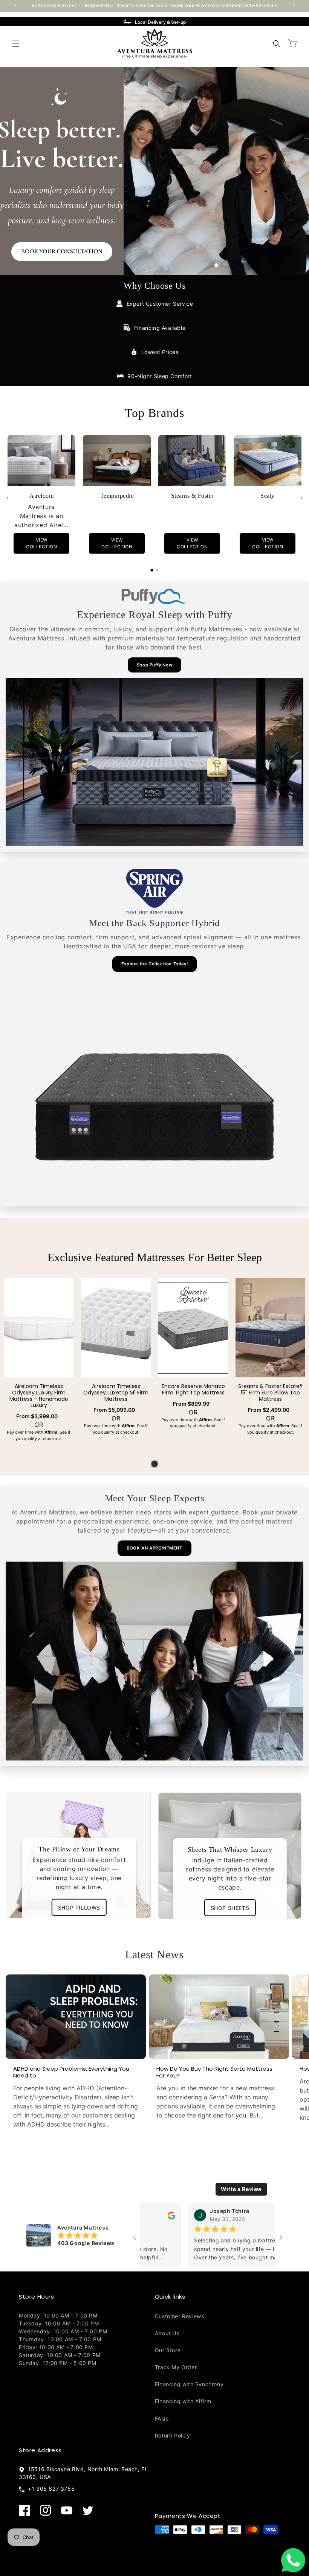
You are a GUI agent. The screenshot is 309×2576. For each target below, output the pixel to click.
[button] (16, 44)
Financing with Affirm (183, 2401)
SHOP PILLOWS (79, 1907)
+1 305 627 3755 (50, 2489)
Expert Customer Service (160, 304)
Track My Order (176, 2367)
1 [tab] (154, 1464)
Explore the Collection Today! (154, 964)
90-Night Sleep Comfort (160, 376)
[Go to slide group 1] (152, 570)
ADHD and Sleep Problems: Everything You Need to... (71, 2072)
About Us (167, 2333)
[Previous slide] (8, 498)
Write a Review (241, 2189)
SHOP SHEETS (230, 1907)
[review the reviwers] (259, 2215)
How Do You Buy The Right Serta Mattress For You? (214, 2072)
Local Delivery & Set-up (160, 22)
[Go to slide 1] (216, 265)
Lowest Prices (160, 352)
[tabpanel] (39, 1362)
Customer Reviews (180, 2316)
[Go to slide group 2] (157, 570)
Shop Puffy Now (154, 665)
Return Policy (173, 2435)
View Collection (41, 544)
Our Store (168, 2350)
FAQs (162, 2418)
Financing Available (160, 328)
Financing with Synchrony (189, 2384)
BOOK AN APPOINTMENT (154, 1548)
